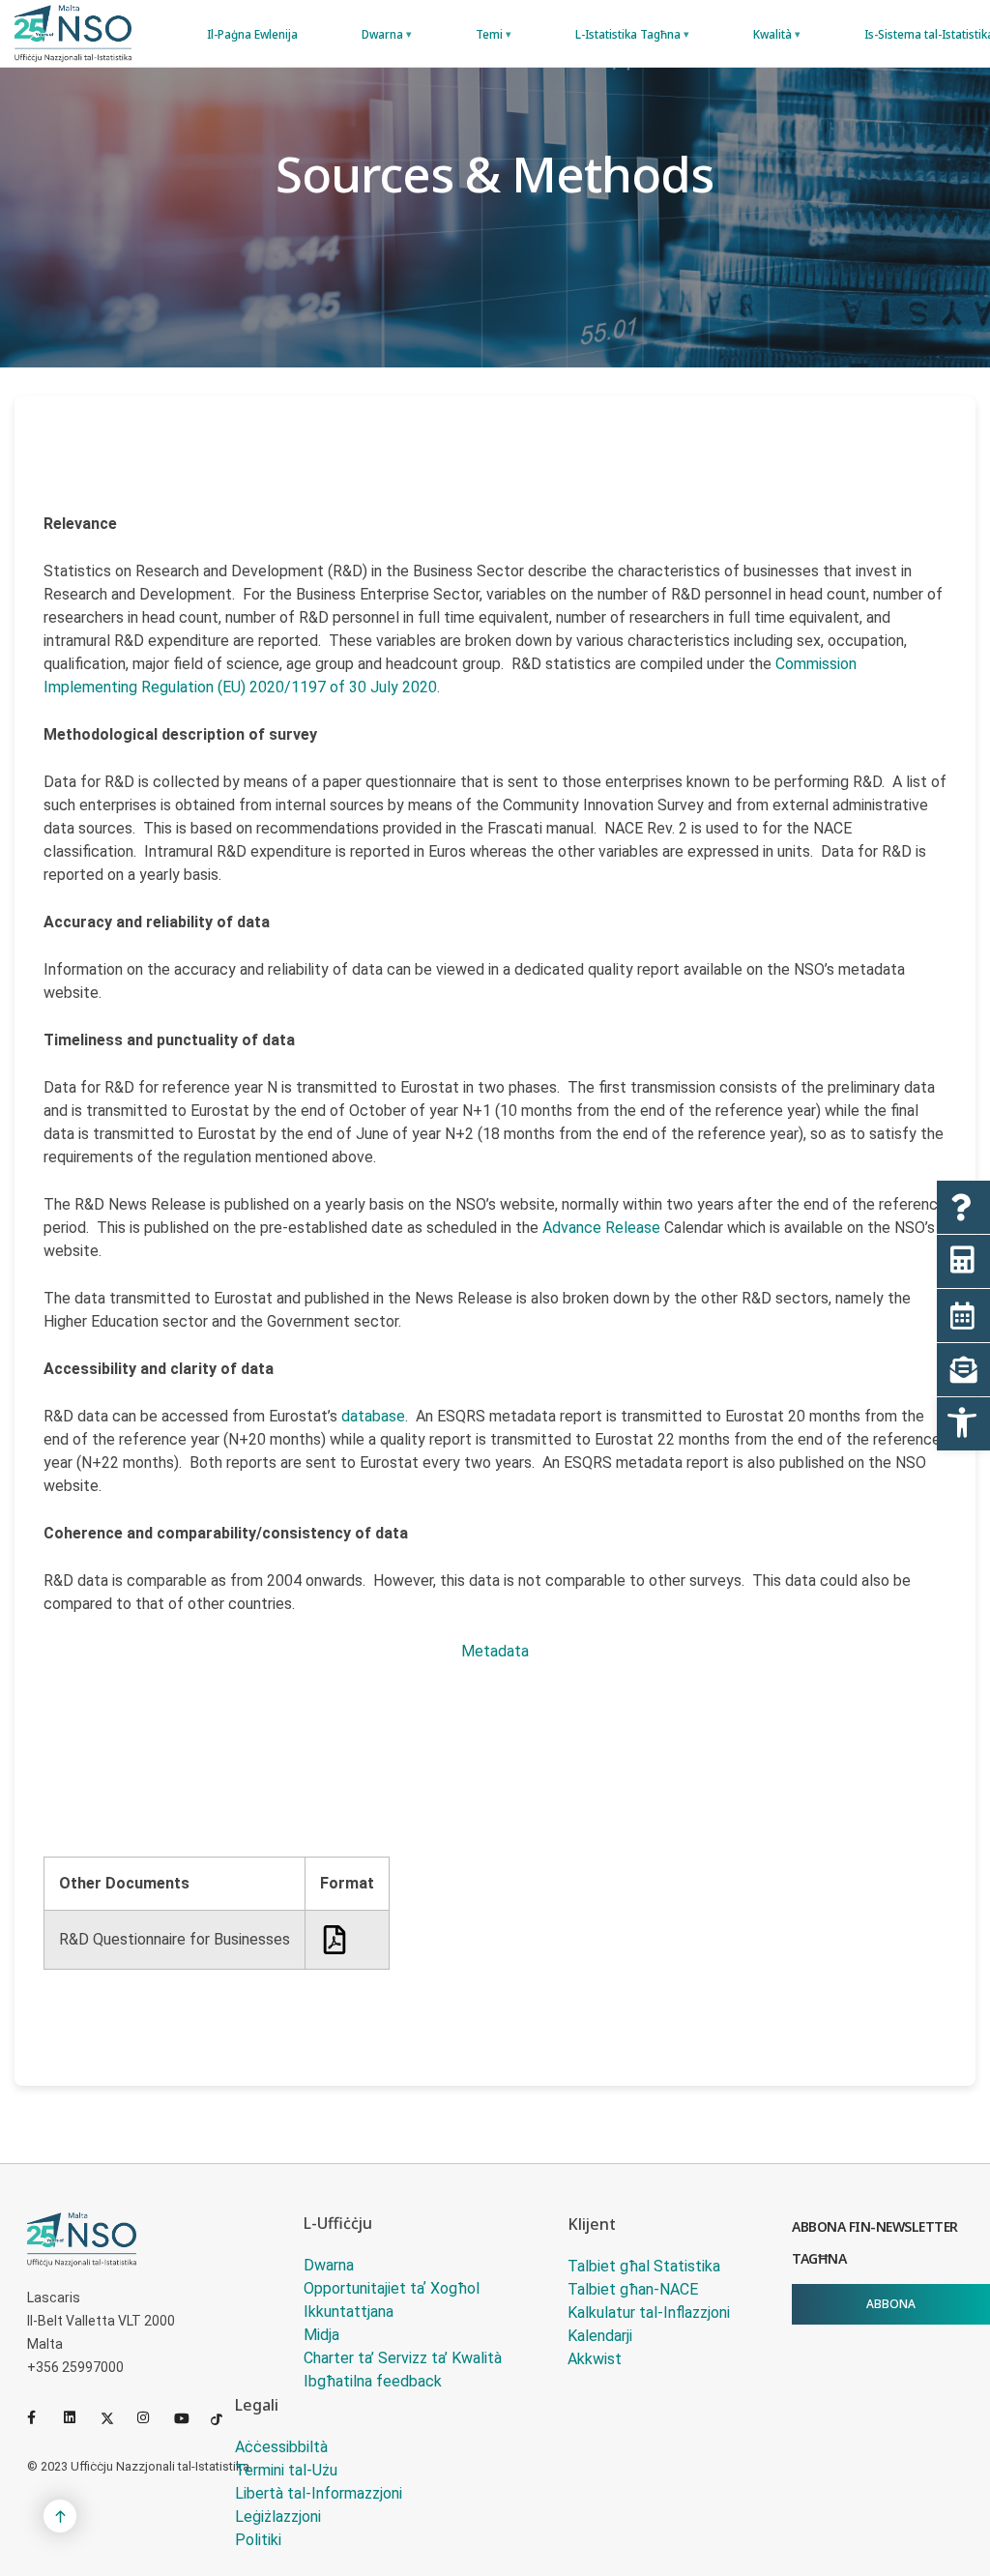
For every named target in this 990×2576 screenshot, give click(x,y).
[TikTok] (225, 2417)
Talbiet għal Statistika (644, 2266)
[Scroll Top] (60, 2516)
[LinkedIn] (78, 2417)
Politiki (258, 2540)
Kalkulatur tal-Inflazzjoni (649, 2313)
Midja (321, 2335)
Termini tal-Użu (286, 2470)
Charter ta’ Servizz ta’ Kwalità (403, 2358)
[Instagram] (152, 2417)
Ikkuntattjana (349, 2312)
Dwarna (329, 2265)
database (373, 1416)
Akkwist (595, 2359)
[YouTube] (189, 2417)
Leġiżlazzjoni (278, 2517)
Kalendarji (600, 2336)
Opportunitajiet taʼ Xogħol (392, 2288)
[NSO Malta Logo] (73, 33)
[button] (963, 1424)
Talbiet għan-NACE (633, 2289)
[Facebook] (42, 2417)
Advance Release (603, 1228)
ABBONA (891, 2304)
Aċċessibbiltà (281, 2447)
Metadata (495, 1651)
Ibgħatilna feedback (373, 2381)
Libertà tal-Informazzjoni (319, 2493)
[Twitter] (115, 2417)
